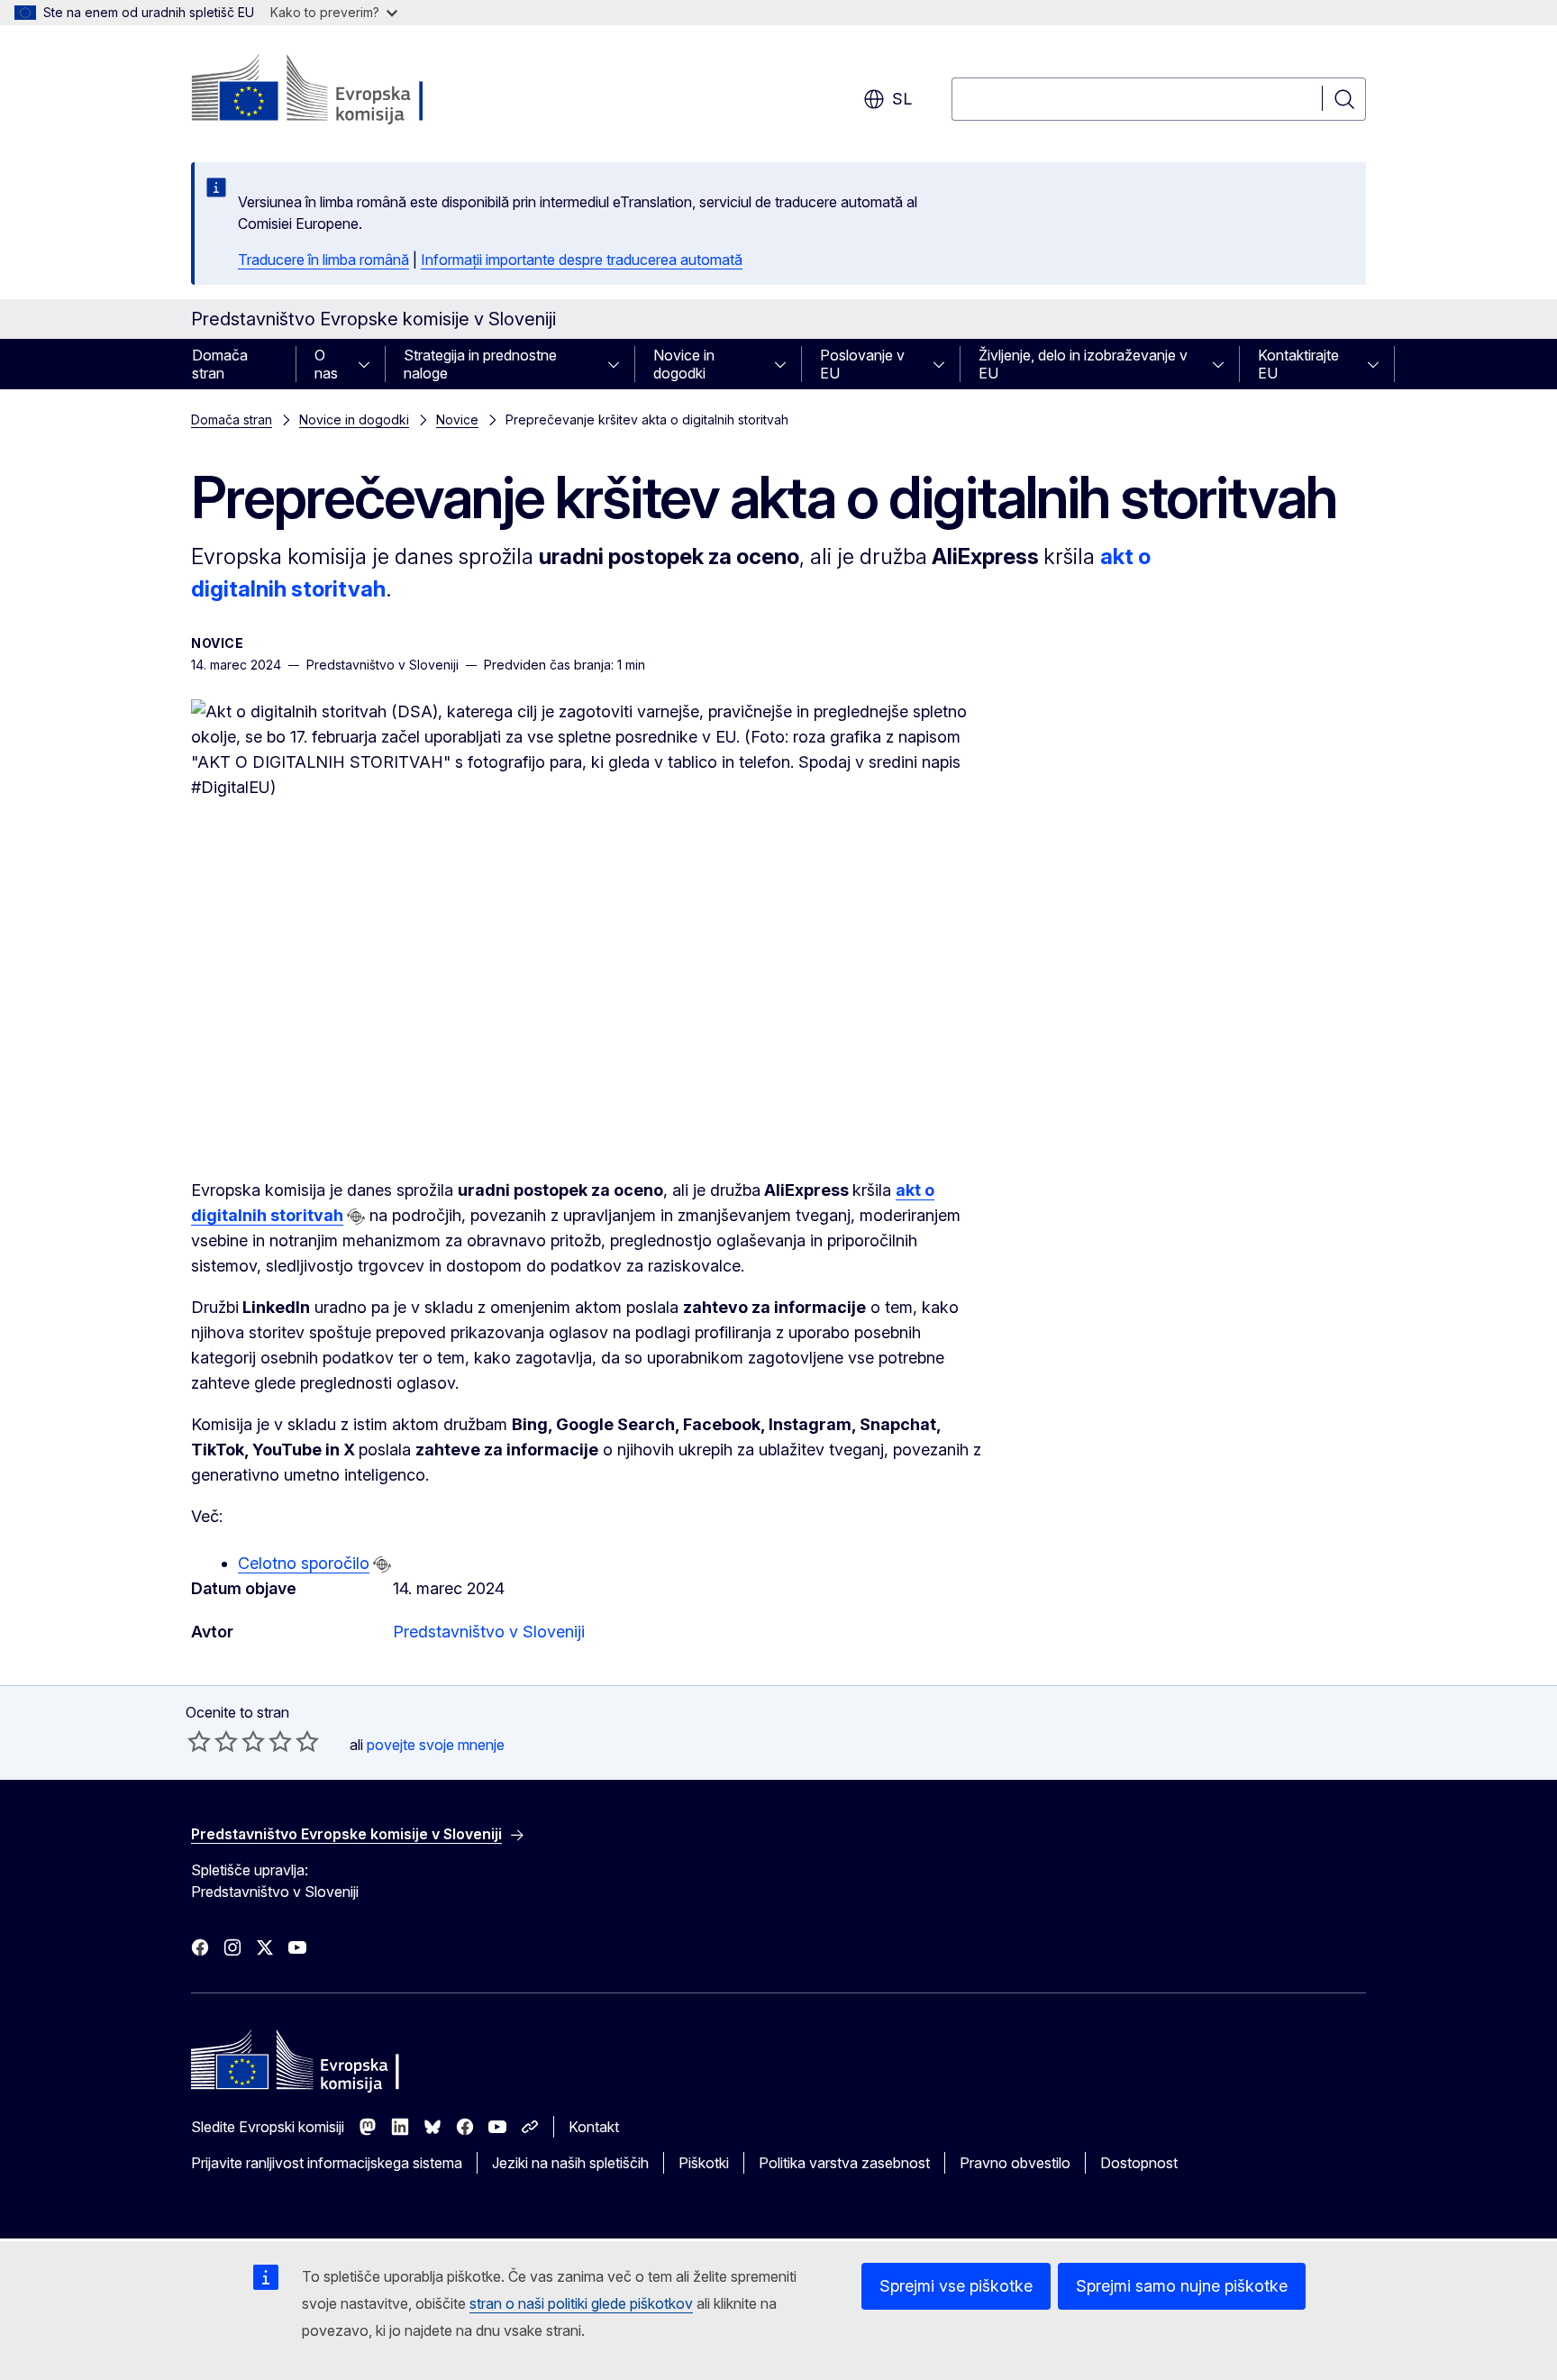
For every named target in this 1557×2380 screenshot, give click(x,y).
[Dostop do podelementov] (369, 364)
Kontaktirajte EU (1298, 364)
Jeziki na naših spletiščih (570, 2163)
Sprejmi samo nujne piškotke (1182, 2286)
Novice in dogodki (684, 364)
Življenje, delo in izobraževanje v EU (1083, 364)
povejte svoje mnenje (436, 1745)
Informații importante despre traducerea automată (582, 260)
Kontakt (594, 2127)
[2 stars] (213, 1741)
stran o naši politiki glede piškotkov (581, 2303)
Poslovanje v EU (862, 364)
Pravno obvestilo (1015, 2163)
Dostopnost (1139, 2163)
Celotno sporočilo (304, 1563)
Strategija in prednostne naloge (480, 364)
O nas (326, 364)
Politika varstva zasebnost (844, 2163)
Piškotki (704, 2163)
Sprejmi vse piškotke (956, 2286)
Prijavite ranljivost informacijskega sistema (327, 2163)
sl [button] (902, 99)
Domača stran (220, 364)
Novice (457, 419)
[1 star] (199, 1741)
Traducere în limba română (323, 260)
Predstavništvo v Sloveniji (489, 1632)
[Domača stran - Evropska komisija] (337, 90)
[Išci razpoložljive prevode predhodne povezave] (356, 1217)
